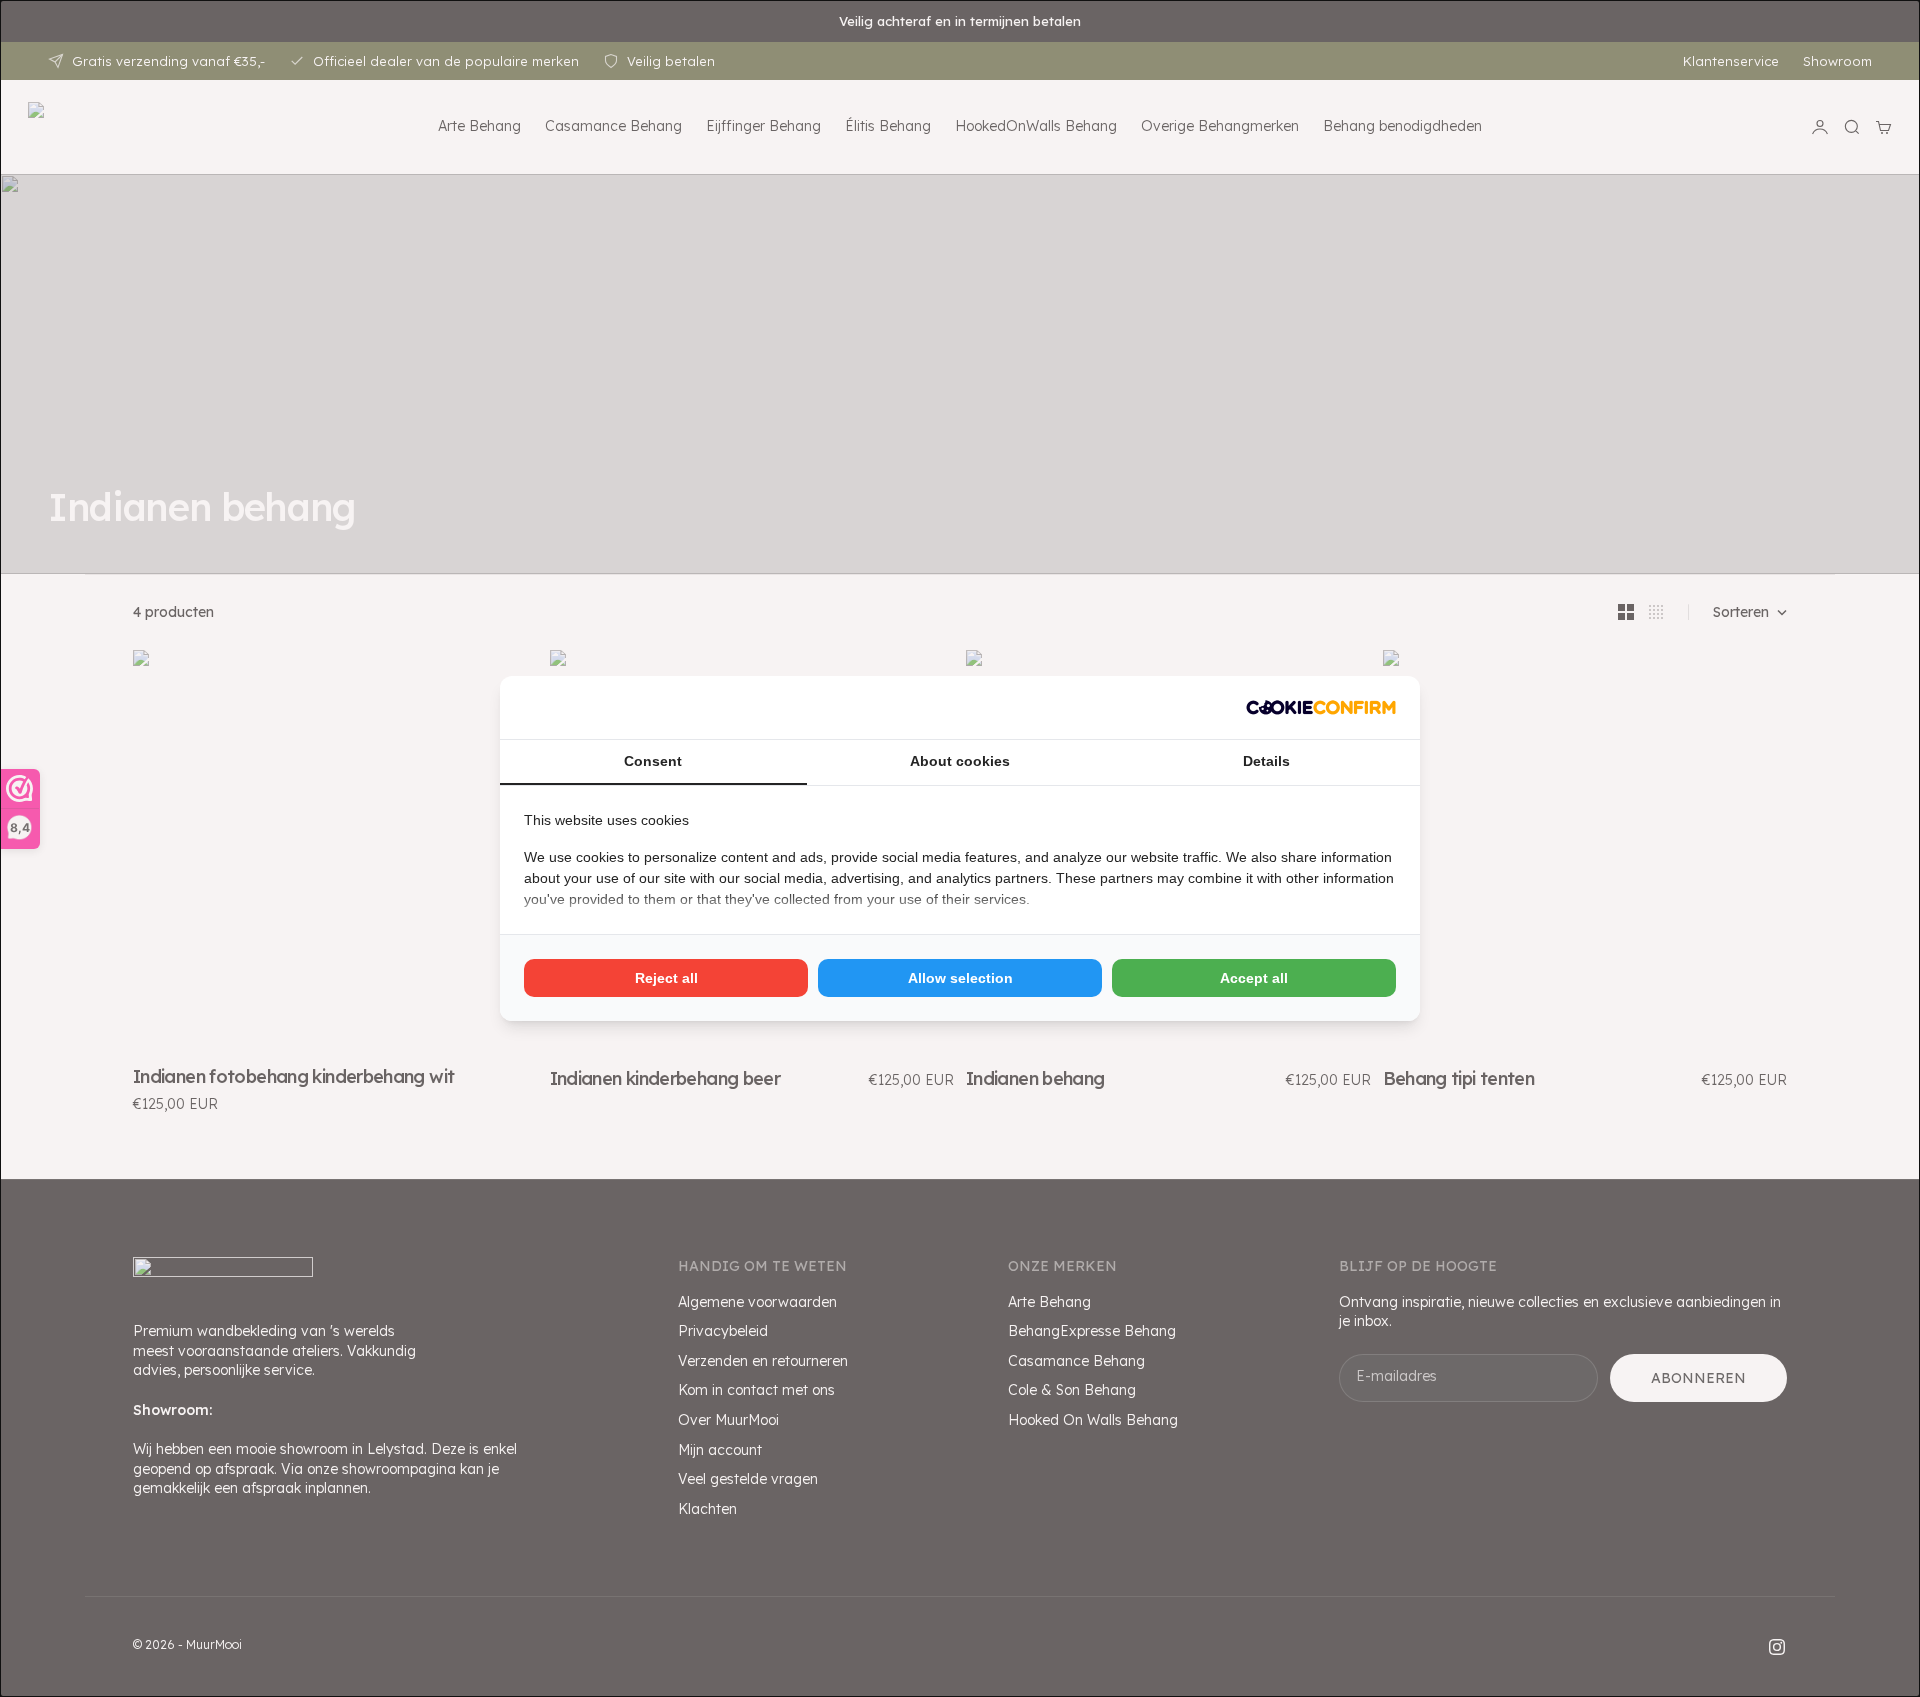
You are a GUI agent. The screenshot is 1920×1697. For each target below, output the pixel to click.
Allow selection (960, 978)
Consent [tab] (653, 761)
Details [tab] (1266, 761)
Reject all (666, 978)
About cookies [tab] (960, 761)
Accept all (1254, 978)
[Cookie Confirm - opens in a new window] (1321, 707)
